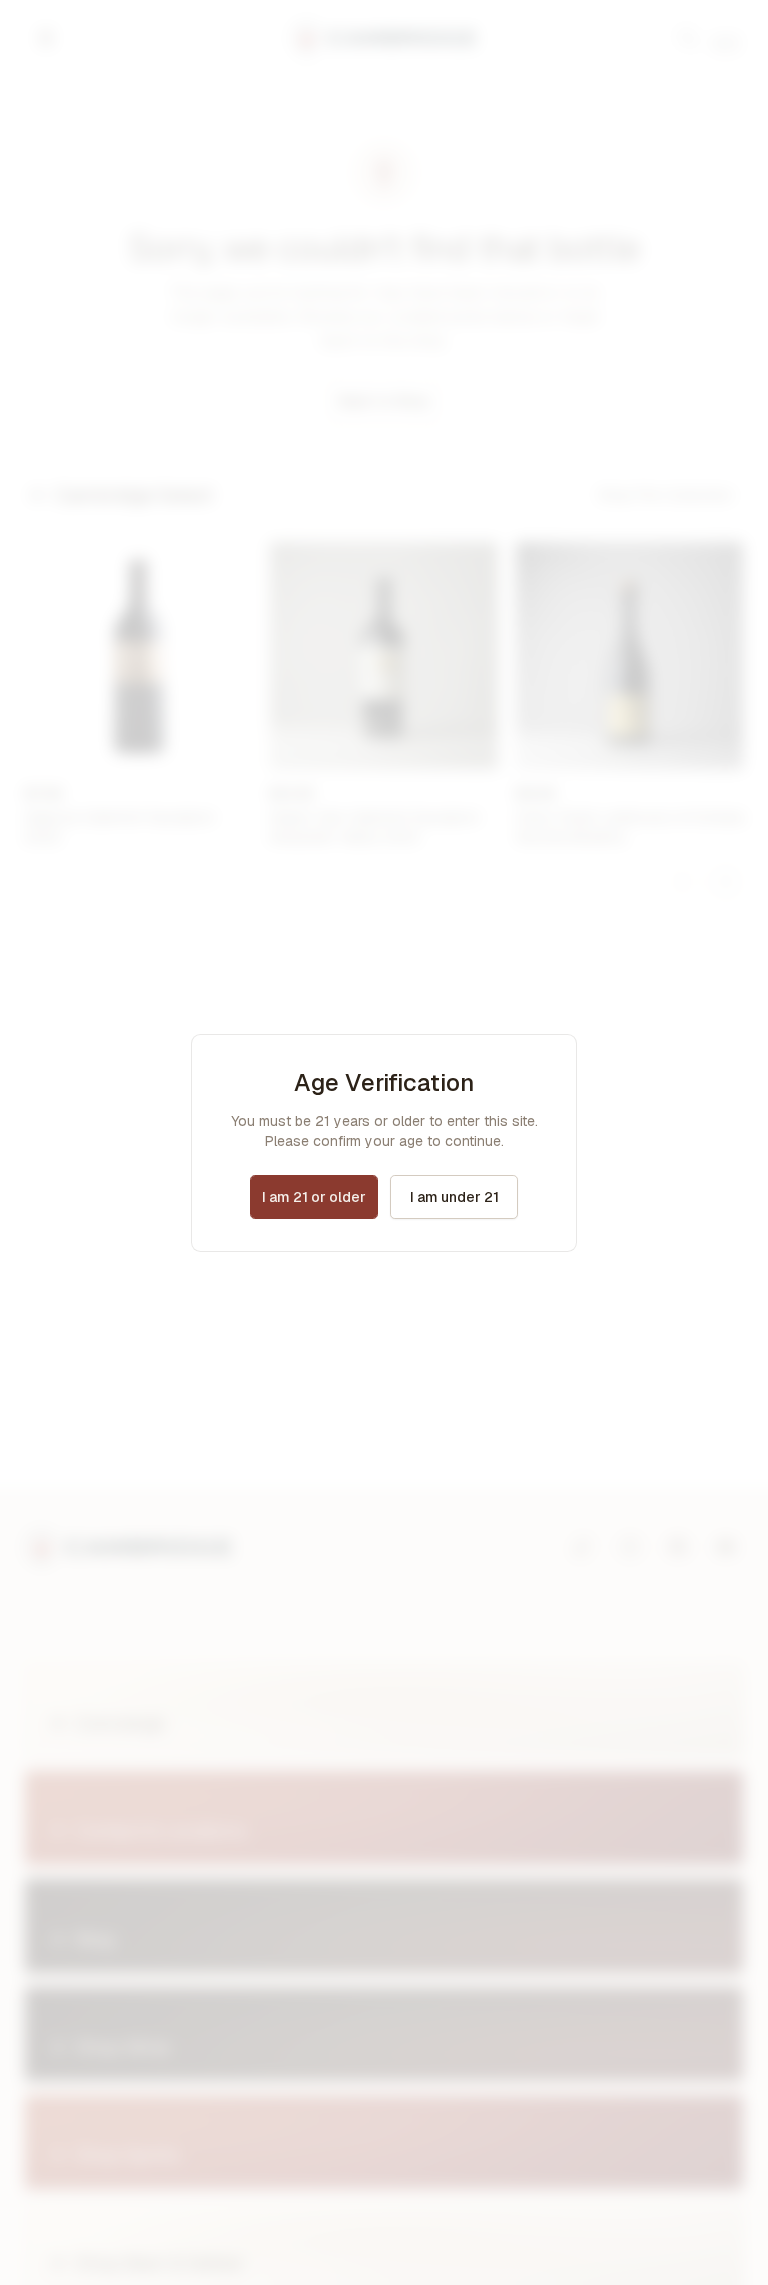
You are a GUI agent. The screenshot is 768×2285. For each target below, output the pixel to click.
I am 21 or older (314, 1197)
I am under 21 (454, 1197)
